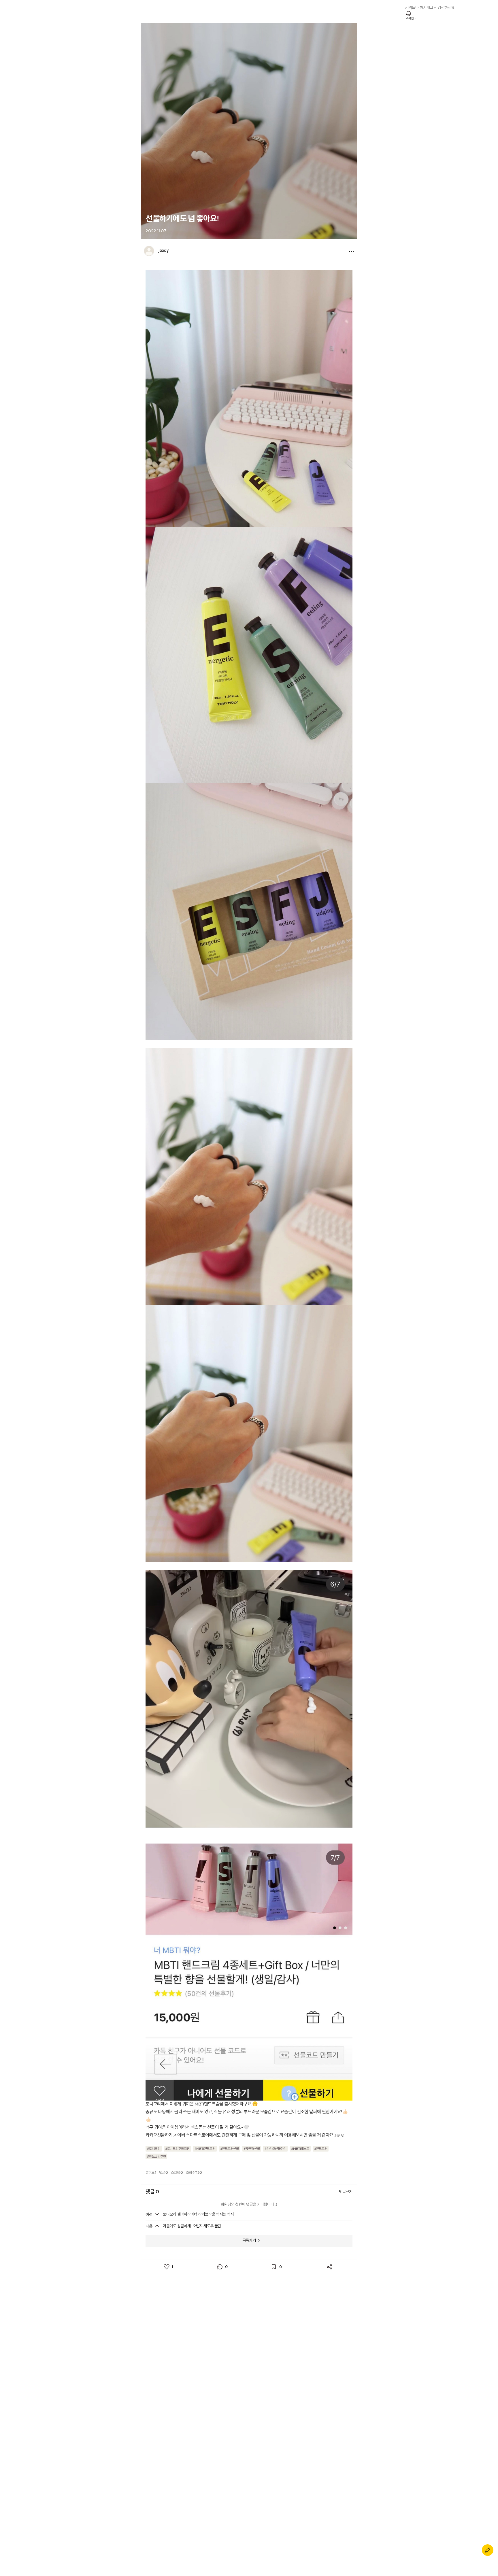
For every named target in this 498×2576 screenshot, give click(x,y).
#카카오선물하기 (275, 2149)
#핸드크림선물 (230, 2149)
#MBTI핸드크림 (205, 2149)
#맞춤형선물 (252, 2149)
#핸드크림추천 (156, 2157)
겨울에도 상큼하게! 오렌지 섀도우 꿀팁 (192, 2226)
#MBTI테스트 (300, 2149)
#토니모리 (154, 2149)
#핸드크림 (321, 2149)
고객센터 (411, 18)
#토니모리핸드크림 (177, 2149)
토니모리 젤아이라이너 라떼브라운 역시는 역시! (199, 2214)
